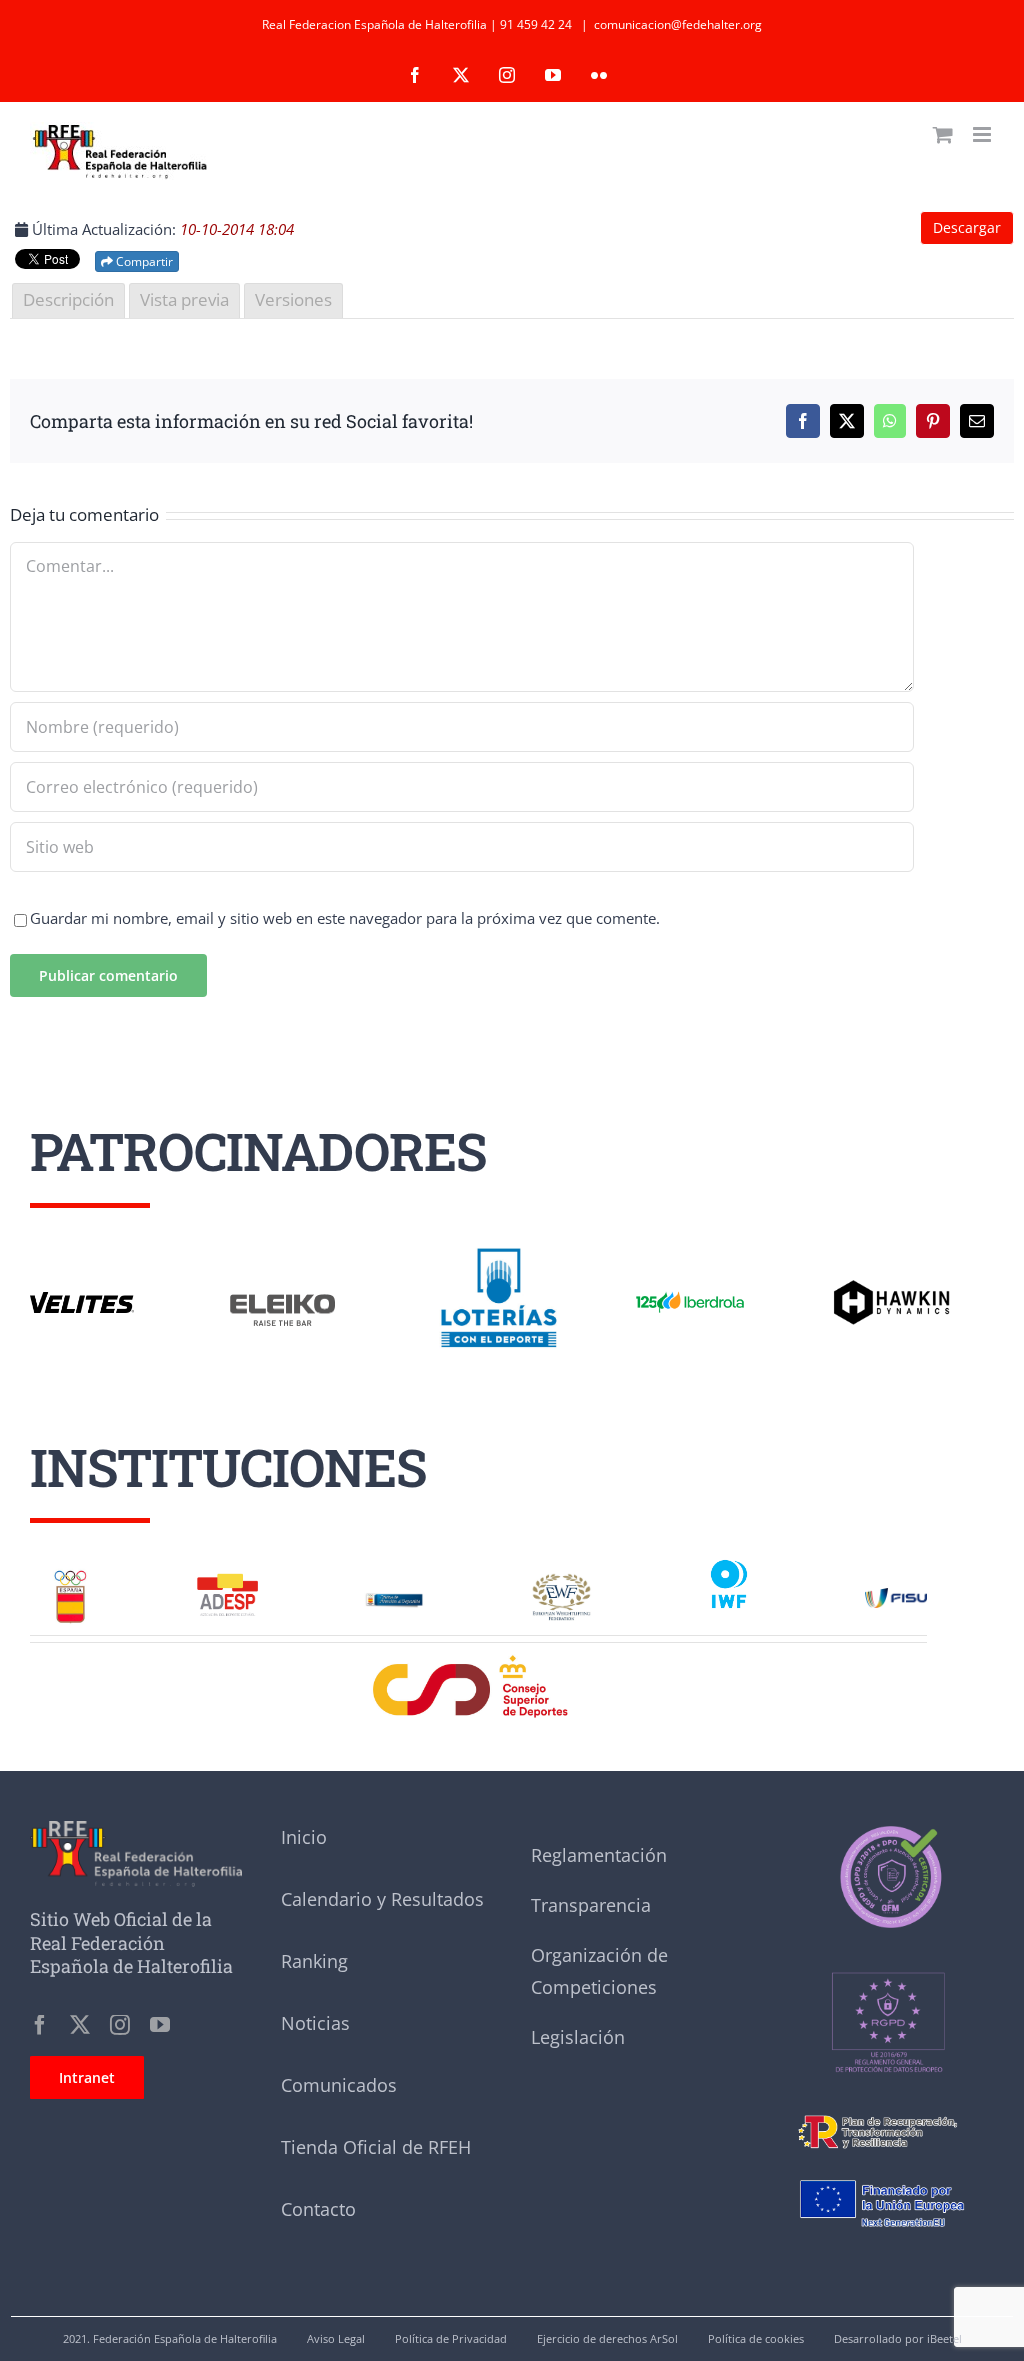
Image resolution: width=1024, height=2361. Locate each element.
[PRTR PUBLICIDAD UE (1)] (888, 2111)
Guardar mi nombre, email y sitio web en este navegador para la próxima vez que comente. (345, 918)
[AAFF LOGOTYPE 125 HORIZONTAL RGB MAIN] (690, 1293)
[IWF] (728, 1560)
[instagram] (120, 2025)
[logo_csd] (478, 1660)
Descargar (967, 227)
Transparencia (591, 1905)
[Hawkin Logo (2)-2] (891, 1287)
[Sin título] (888, 1940)
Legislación (578, 2037)
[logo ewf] (561, 1580)
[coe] (70, 1575)
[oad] (394, 1590)
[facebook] (40, 2025)
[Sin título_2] (888, 1828)
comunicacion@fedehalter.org (678, 24)
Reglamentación (599, 1855)
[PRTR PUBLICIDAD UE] (888, 2169)
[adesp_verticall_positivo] (227, 1580)
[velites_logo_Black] (82, 1299)
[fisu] (895, 1595)
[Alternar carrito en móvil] (943, 134)
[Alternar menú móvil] (983, 134)
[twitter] (80, 2025)
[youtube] (160, 2025)
